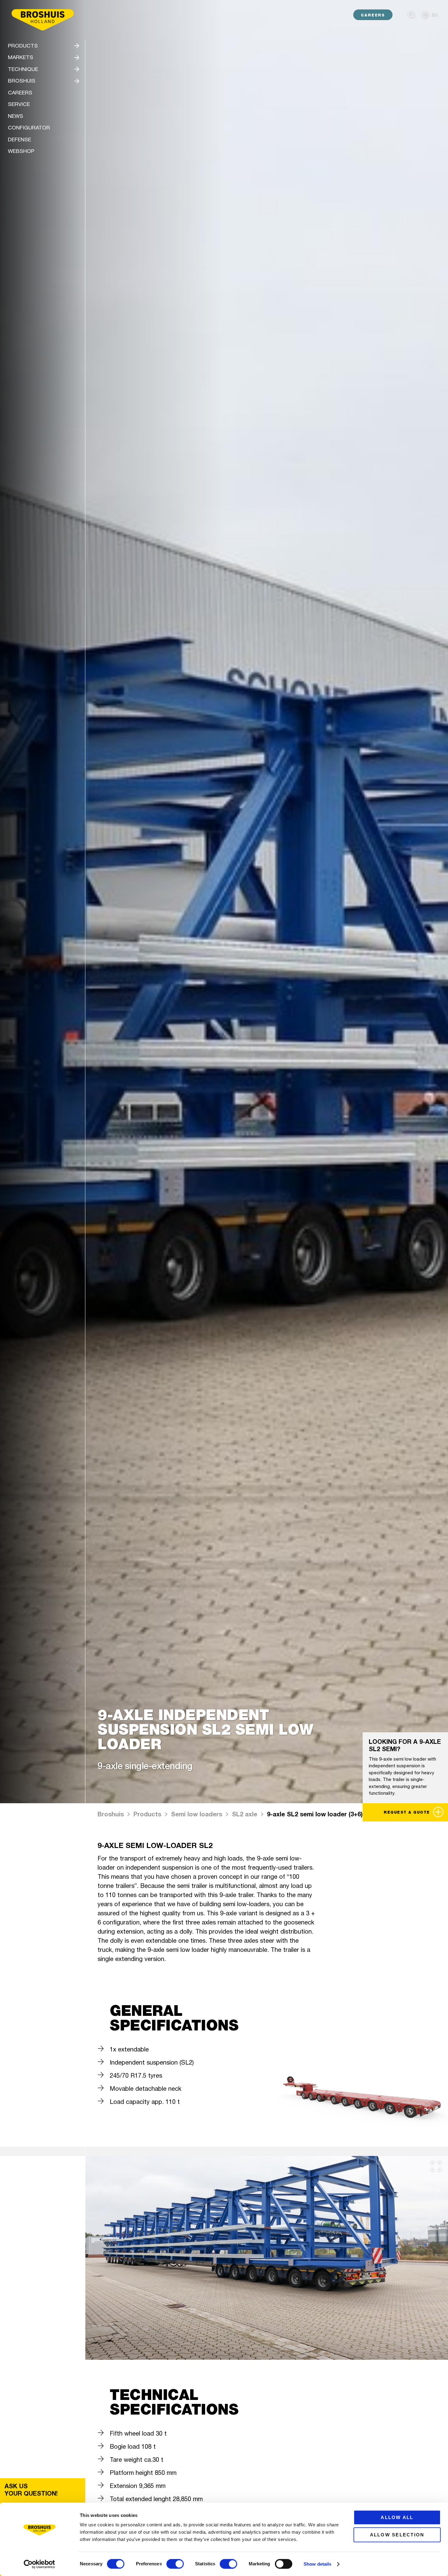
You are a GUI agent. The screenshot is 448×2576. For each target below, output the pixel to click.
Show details (317, 2564)
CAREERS (373, 15)
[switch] (175, 2564)
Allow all (397, 2517)
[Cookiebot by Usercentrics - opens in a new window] (39, 2564)
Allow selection (397, 2535)
